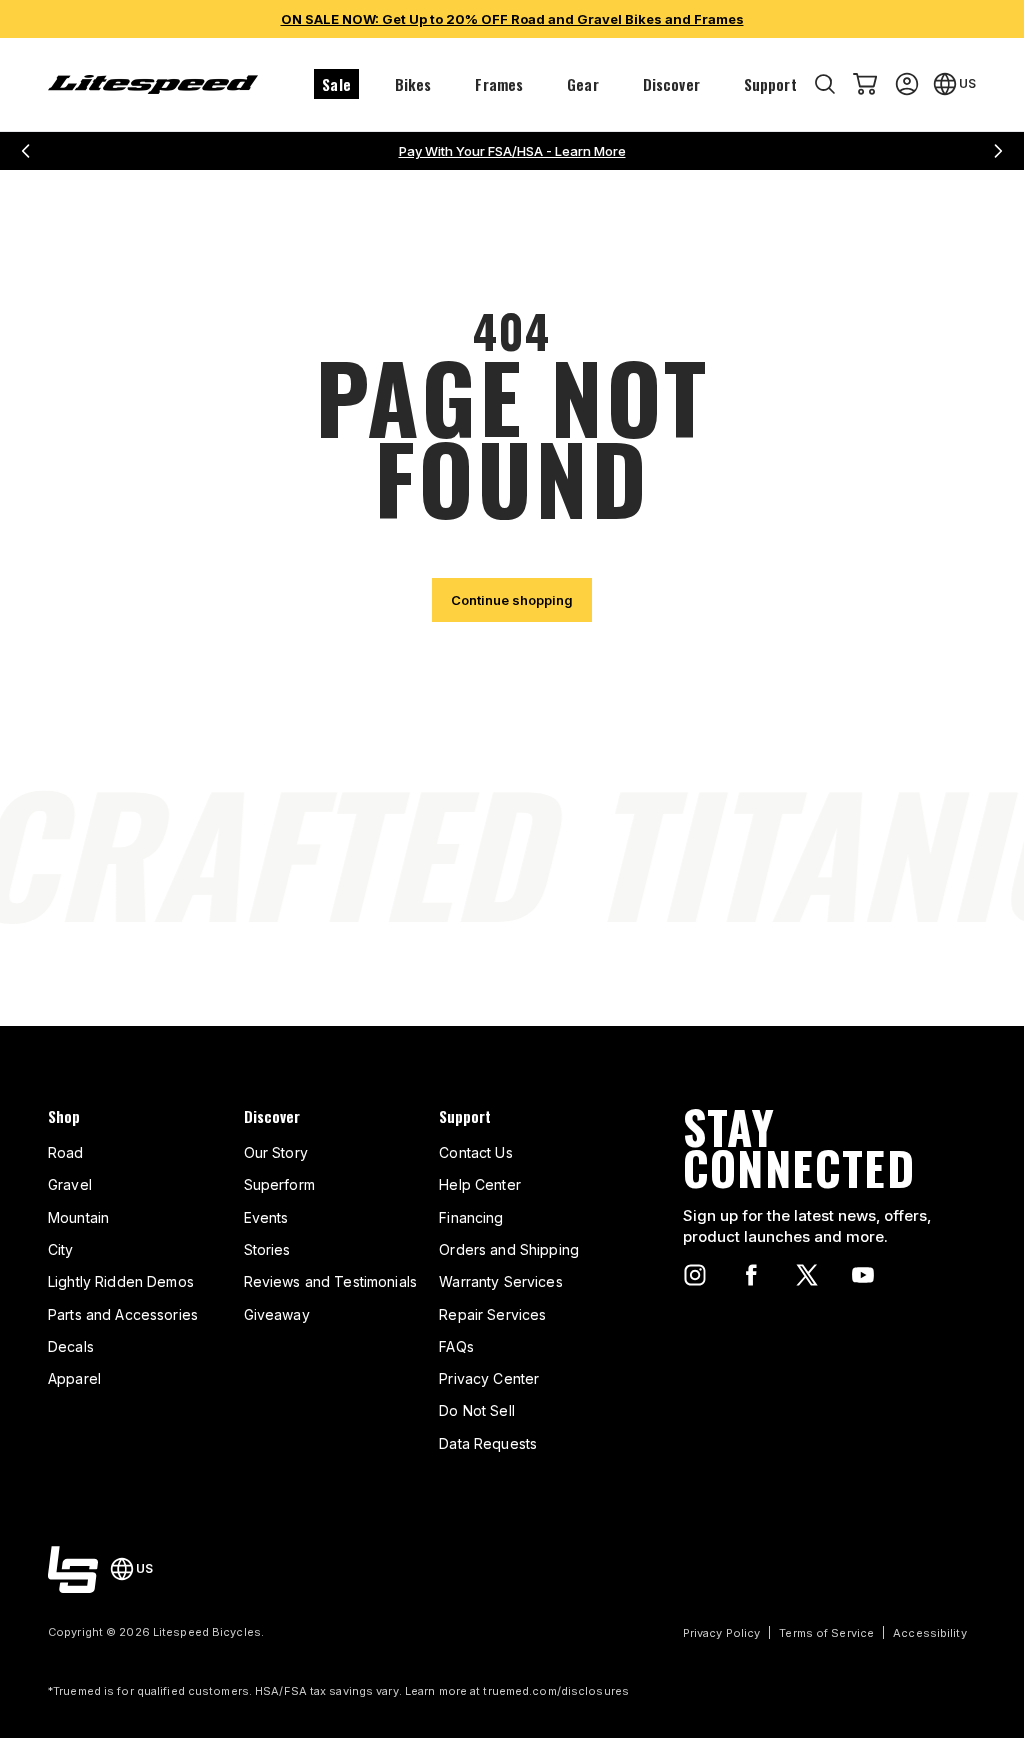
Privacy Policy (722, 1633)
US (967, 83)
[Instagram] (695, 1275)
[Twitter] (807, 1275)
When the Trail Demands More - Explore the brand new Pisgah (512, 151)
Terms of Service (826, 1633)
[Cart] (865, 84)
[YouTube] (863, 1275)
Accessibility (929, 1633)
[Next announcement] (998, 151)
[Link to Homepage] (73, 1569)
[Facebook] (751, 1275)
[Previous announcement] (26, 151)
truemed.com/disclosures (556, 1691)
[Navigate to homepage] (153, 84)
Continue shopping (512, 600)
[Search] (825, 84)
